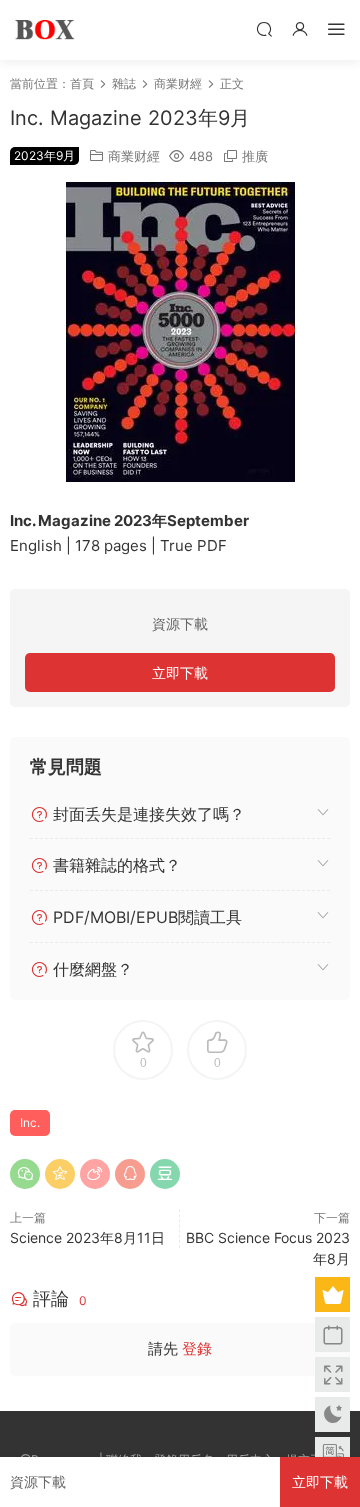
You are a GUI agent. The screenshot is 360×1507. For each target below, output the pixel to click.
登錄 (197, 1348)
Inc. (30, 1122)
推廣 (255, 156)
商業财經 (134, 156)
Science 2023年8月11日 (87, 1237)
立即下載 (180, 672)
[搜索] (264, 28)
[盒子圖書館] (45, 30)
